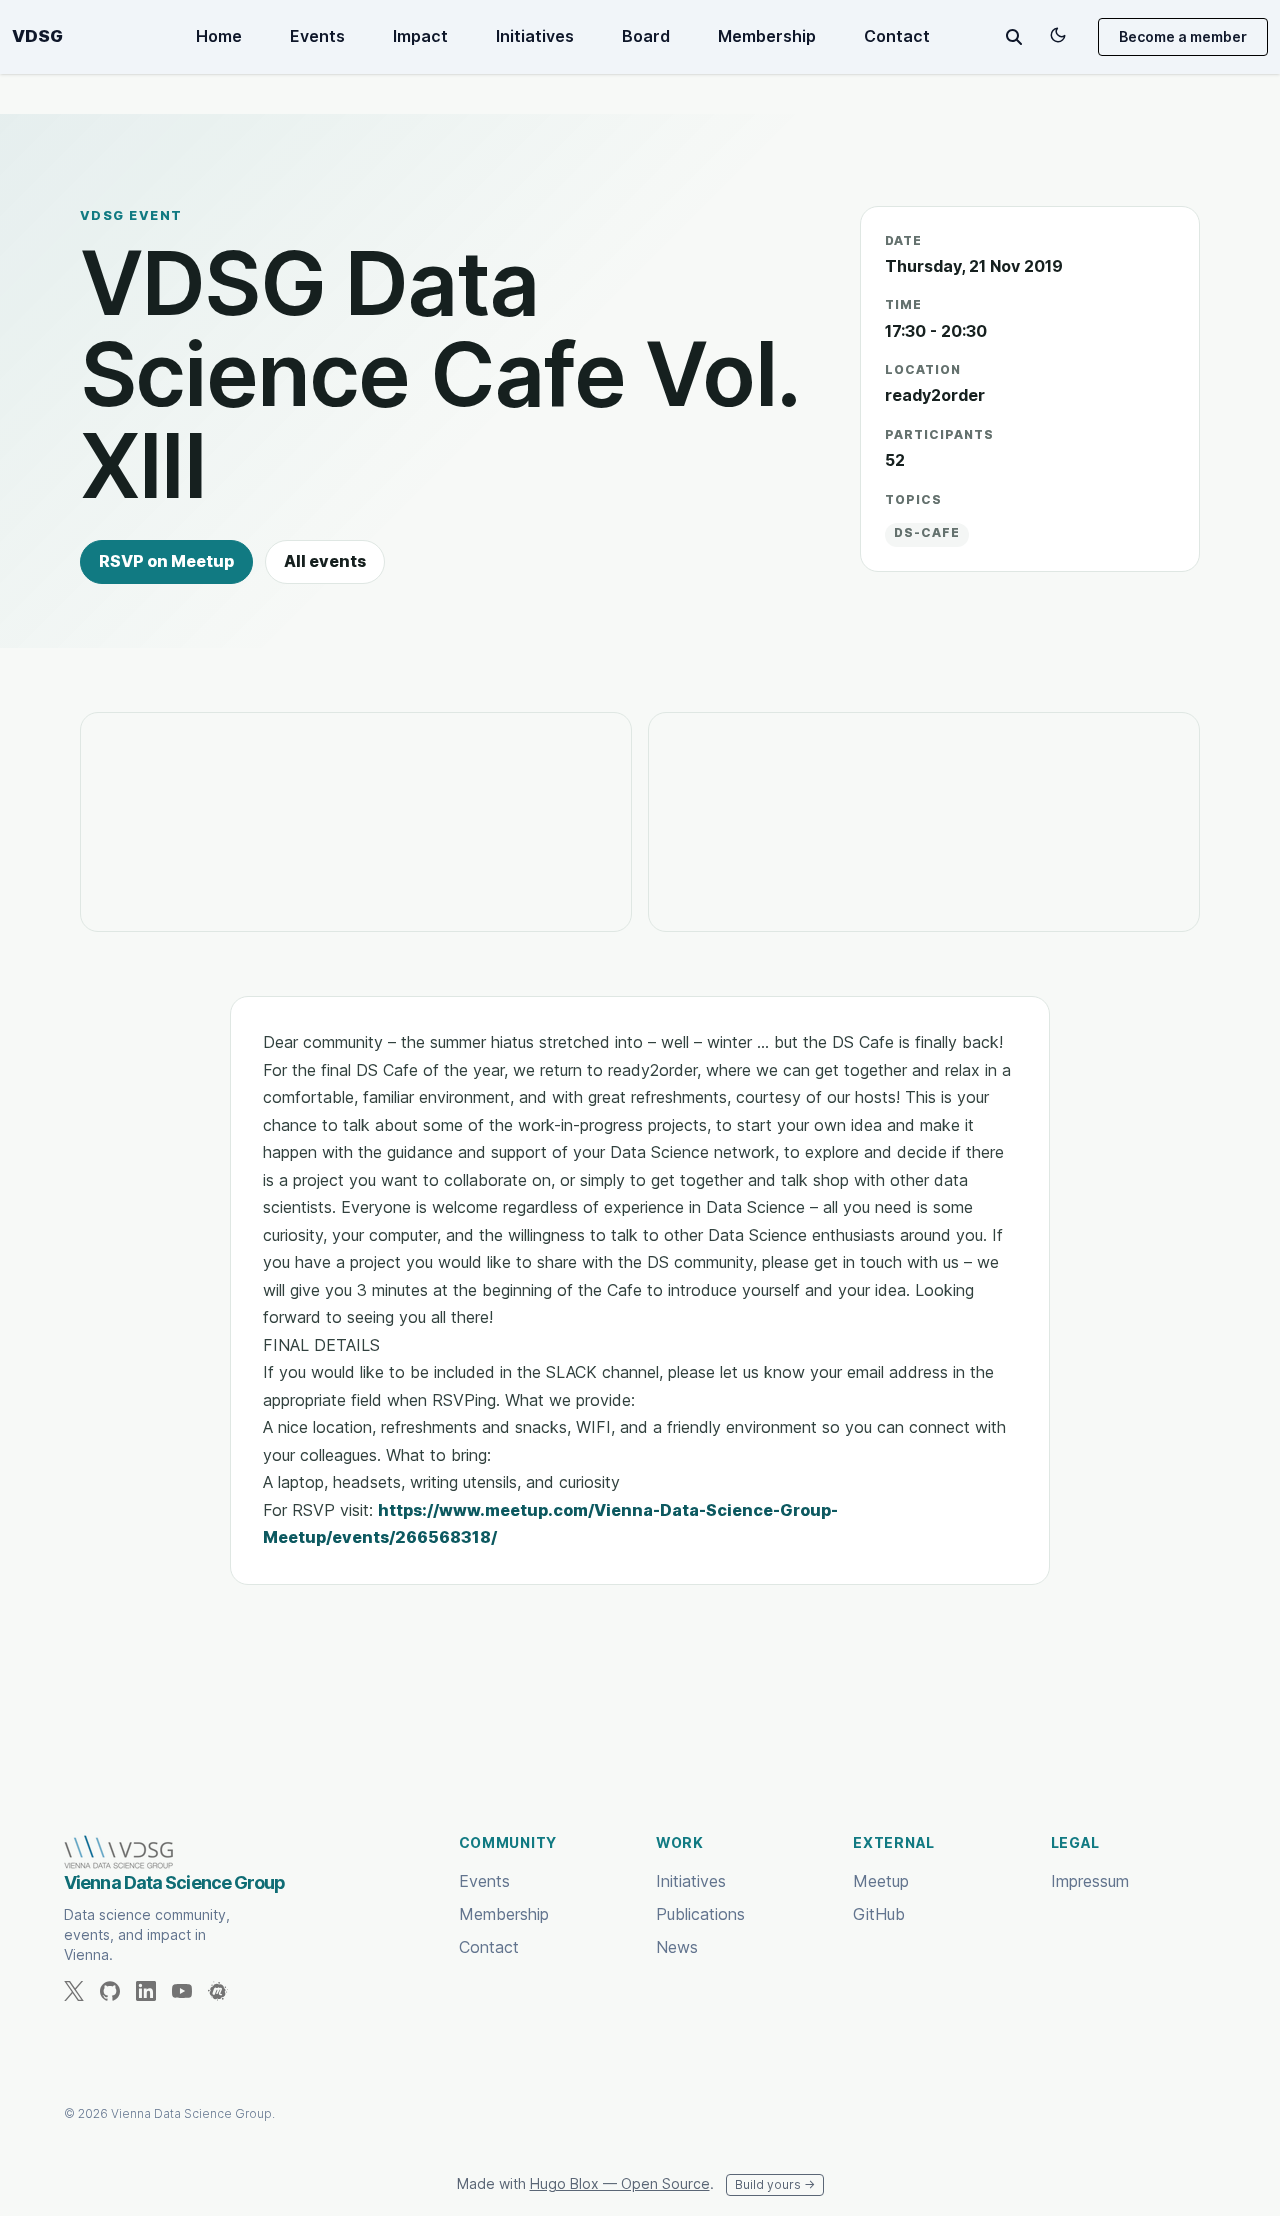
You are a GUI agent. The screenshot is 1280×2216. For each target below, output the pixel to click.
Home (219, 36)
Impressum (1090, 1881)
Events (317, 36)
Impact (420, 36)
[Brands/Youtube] (190, 1991)
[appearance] (1058, 35)
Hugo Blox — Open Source (620, 2183)
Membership (767, 36)
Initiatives (535, 36)
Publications (700, 1914)
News (677, 1947)
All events (325, 561)
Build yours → (775, 2184)
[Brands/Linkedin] (154, 1991)
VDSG (37, 36)
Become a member (1183, 36)
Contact (897, 36)
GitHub (879, 1914)
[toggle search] (1014, 37)
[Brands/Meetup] (226, 1991)
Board (646, 36)
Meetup (881, 1881)
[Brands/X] (82, 1991)
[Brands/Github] (118, 1991)
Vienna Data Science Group (175, 1882)
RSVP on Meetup (166, 561)
